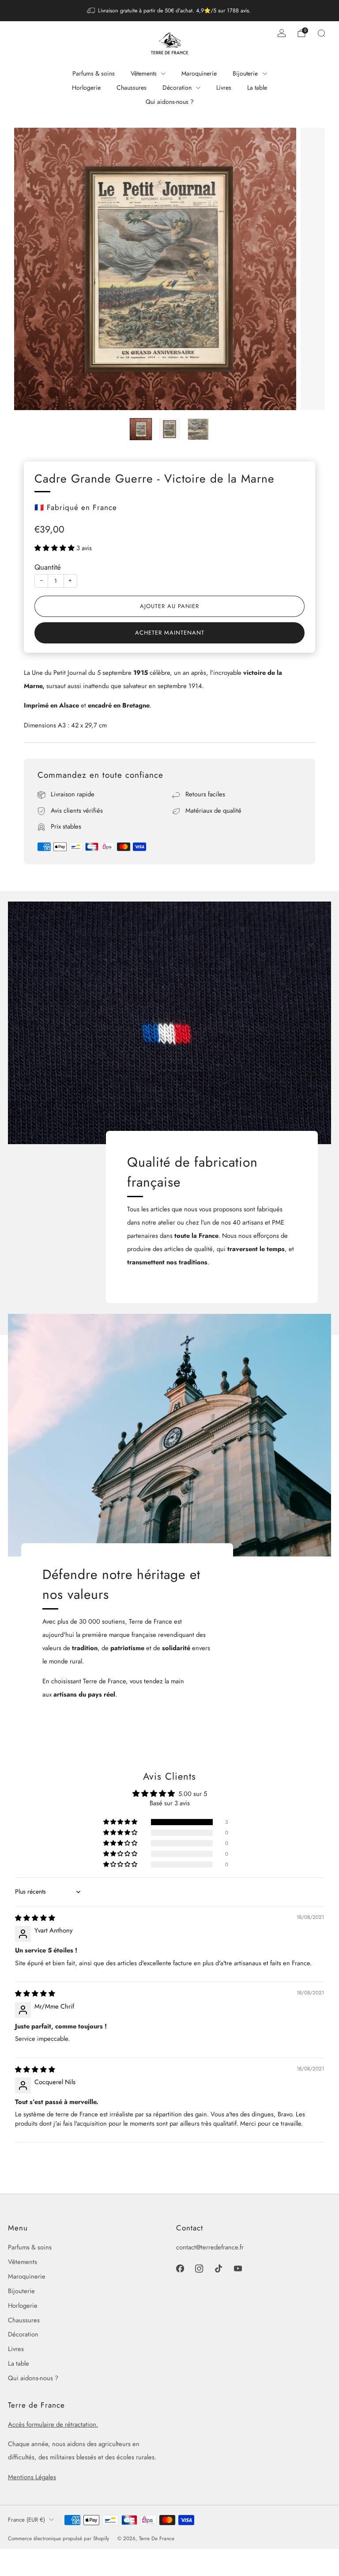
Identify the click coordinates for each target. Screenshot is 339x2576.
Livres (224, 88)
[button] (55, 548)
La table (257, 88)
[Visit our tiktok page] (218, 2269)
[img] (35, 1918)
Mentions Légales (32, 2477)
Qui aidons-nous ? (170, 102)
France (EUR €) (26, 2520)
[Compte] (282, 33)
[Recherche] (321, 33)
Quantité (48, 567)
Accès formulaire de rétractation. (53, 2424)
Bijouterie (245, 73)
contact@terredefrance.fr (210, 2247)
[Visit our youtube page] (238, 2269)
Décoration (177, 88)
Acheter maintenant (170, 633)
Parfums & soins (94, 73)
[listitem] (170, 11)
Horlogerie (86, 88)
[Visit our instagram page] (200, 2269)
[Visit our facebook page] (180, 2269)
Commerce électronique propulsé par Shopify (58, 2538)
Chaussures (132, 88)
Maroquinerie (199, 73)
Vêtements (144, 73)
